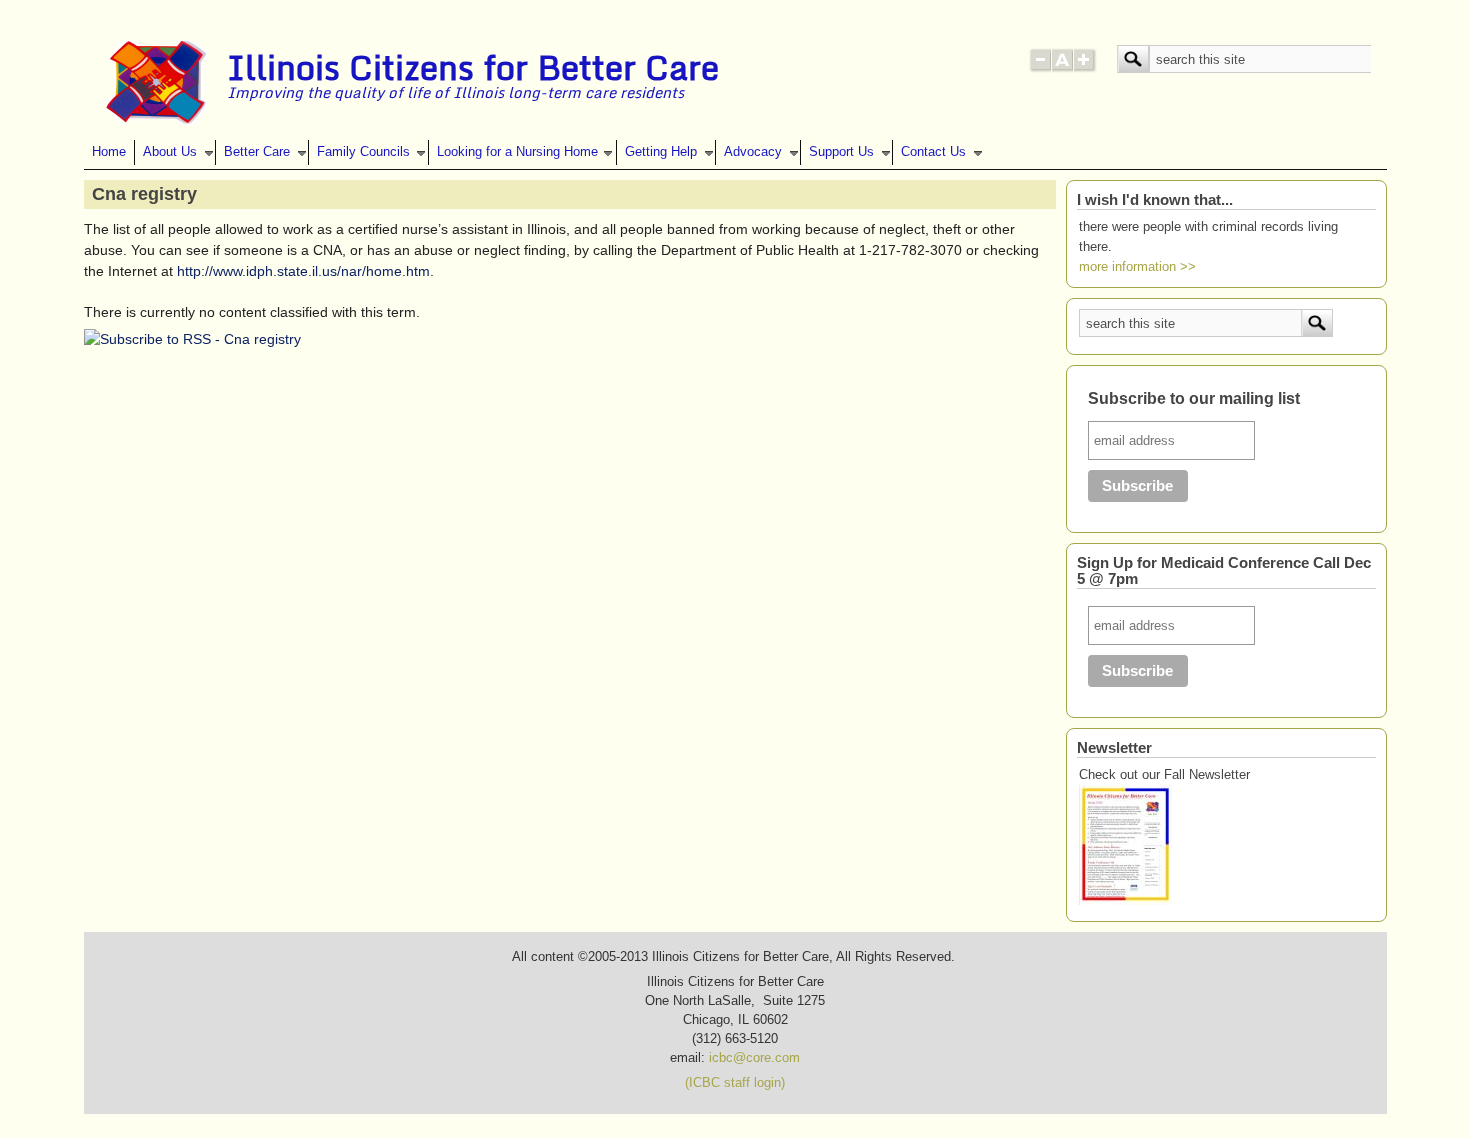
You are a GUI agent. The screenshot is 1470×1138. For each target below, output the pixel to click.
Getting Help (661, 152)
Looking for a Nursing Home (517, 152)
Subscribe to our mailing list (1194, 398)
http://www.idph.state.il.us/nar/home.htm (303, 271)
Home (109, 152)
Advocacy (753, 152)
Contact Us (933, 152)
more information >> (1137, 267)
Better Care (257, 152)
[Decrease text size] (1040, 68)
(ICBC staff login (733, 1083)
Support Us (841, 152)
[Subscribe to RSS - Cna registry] (192, 339)
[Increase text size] (1085, 68)
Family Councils (363, 152)
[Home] (156, 120)
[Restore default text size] (1062, 68)
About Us (170, 152)
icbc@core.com (754, 1058)
